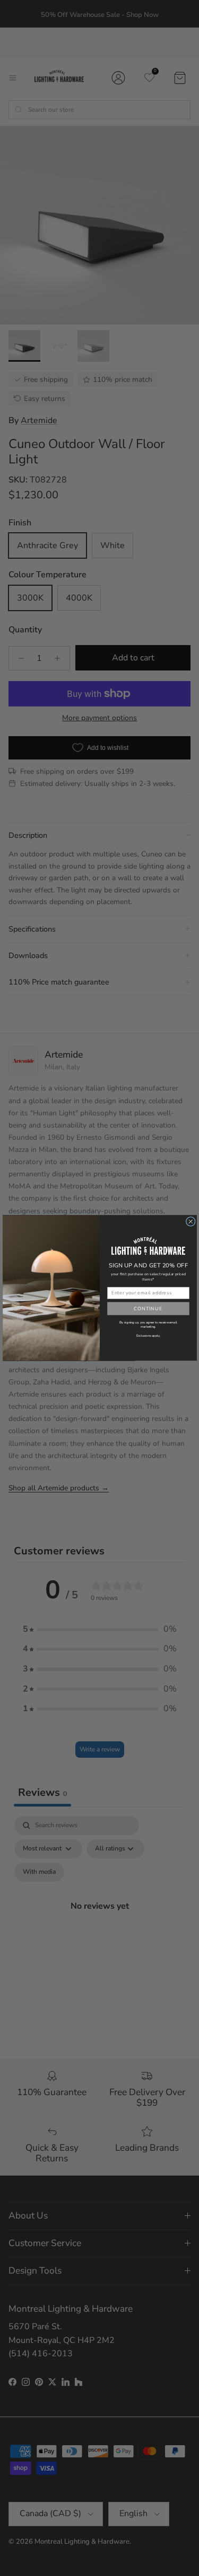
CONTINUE (148, 1309)
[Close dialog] (191, 1221)
